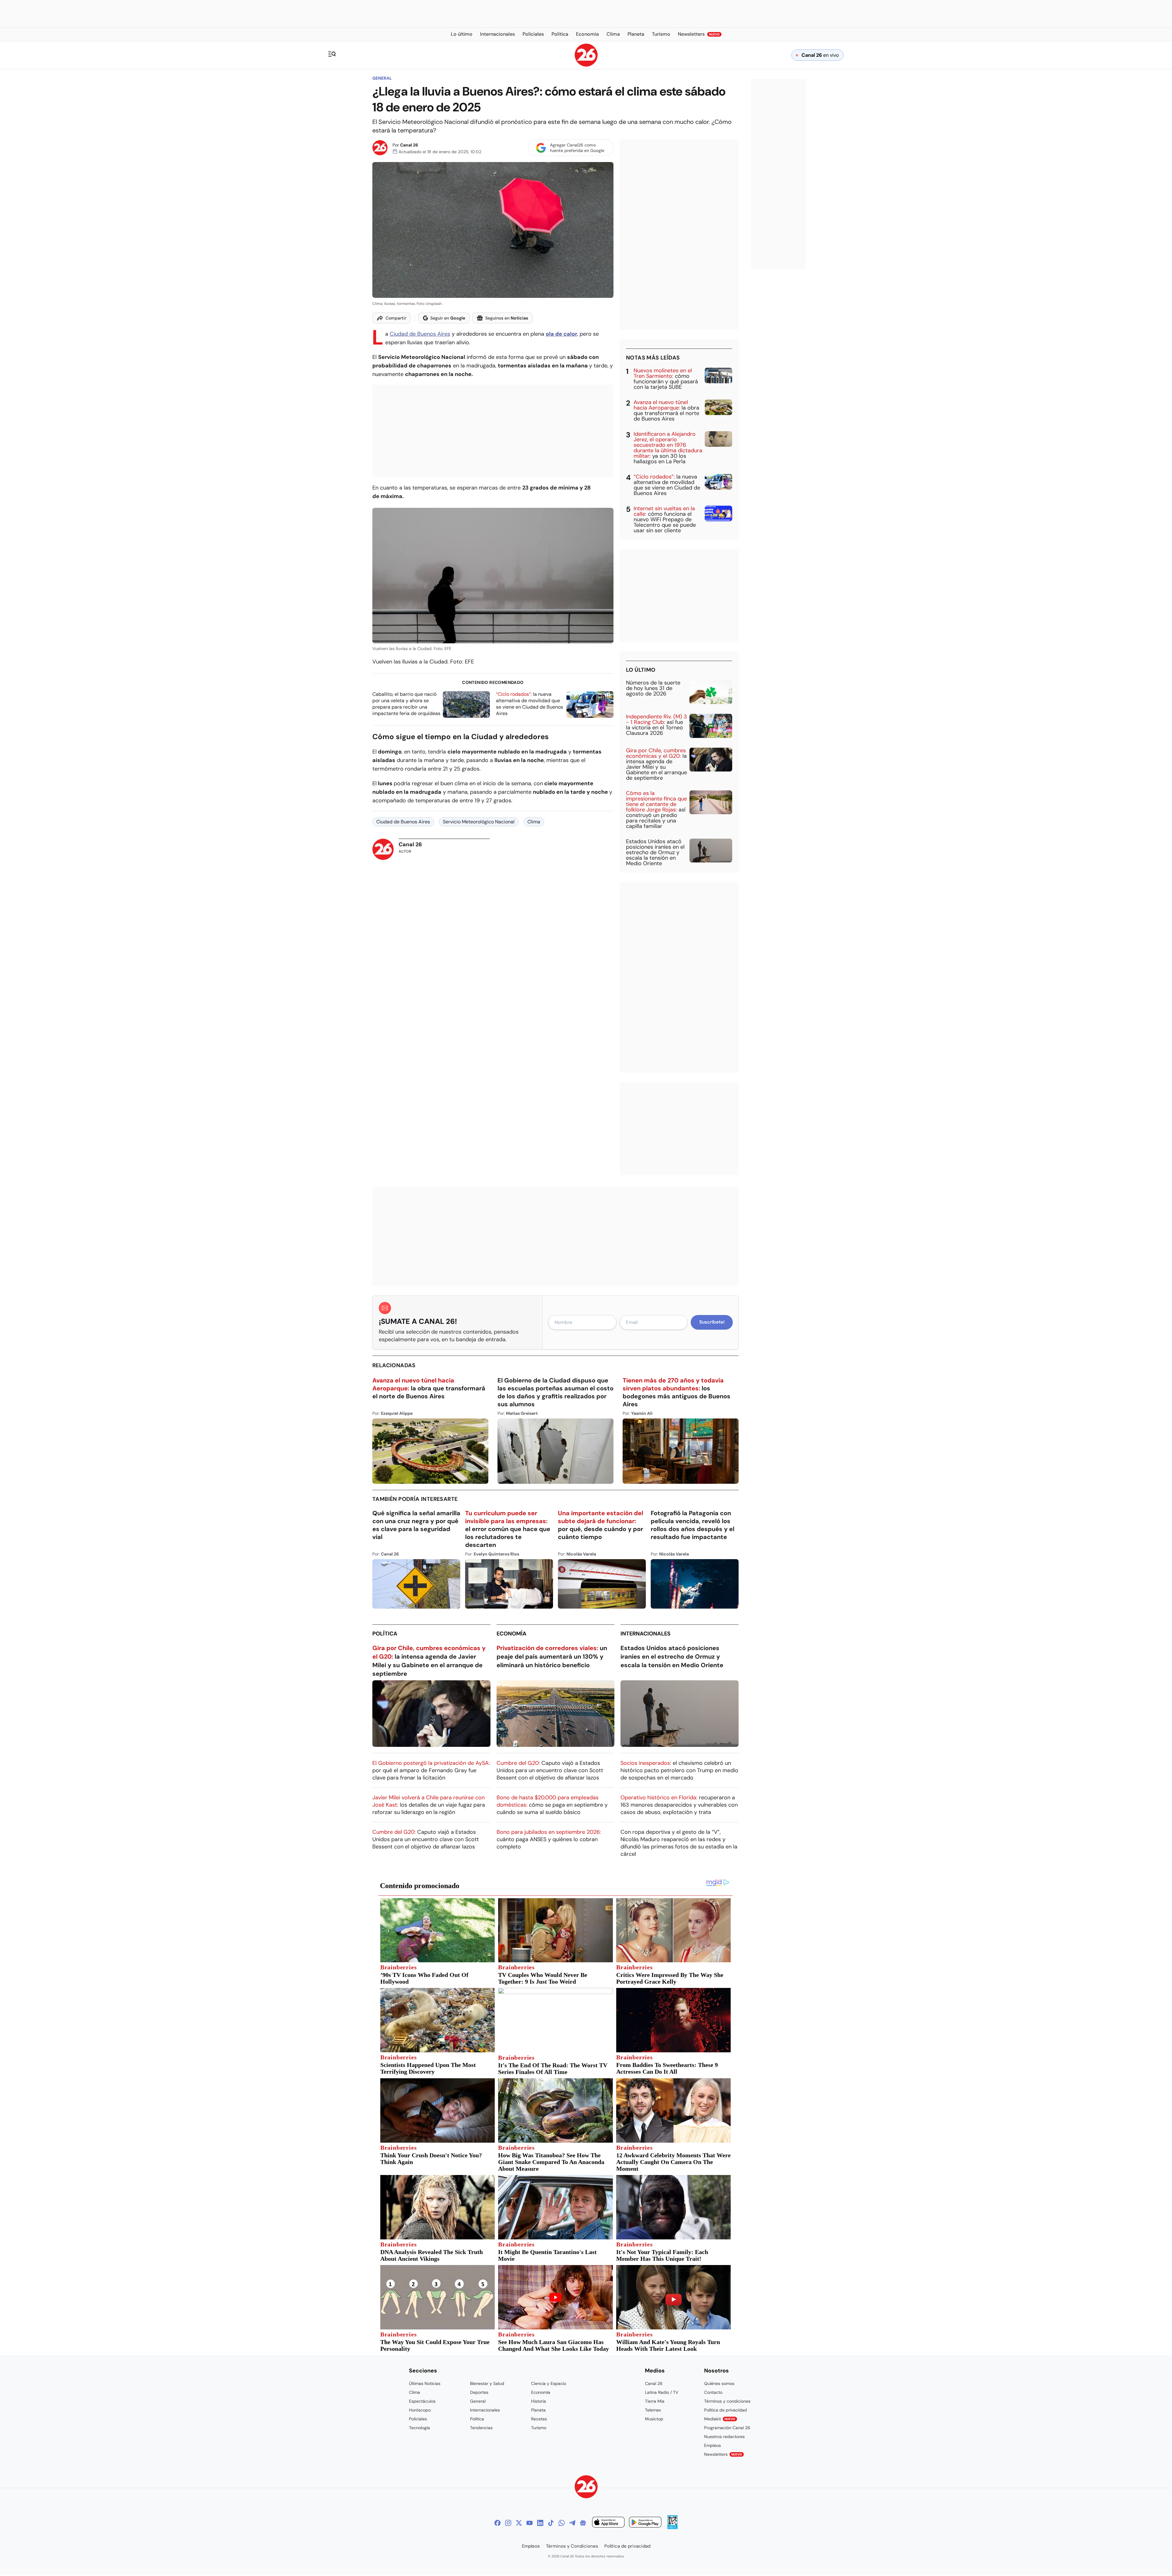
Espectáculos (422, 2401)
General (382, 78)
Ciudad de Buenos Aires (420, 334)
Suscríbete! (712, 1322)
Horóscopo (420, 2410)
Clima (534, 822)
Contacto (713, 2392)
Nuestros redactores (724, 2437)
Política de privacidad (725, 2410)
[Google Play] (645, 2523)
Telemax (653, 2410)
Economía (512, 1634)
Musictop (654, 2419)
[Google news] (583, 2523)
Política (385, 1634)
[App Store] (608, 2523)
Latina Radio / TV (662, 2392)
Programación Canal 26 (727, 2428)
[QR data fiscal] (673, 2527)
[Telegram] (572, 2523)
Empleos (713, 2445)
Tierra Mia (655, 2401)
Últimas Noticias (425, 2383)
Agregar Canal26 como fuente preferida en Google (577, 148)
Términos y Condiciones (572, 2546)
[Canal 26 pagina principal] (586, 65)
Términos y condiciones (727, 2401)
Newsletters (723, 2454)
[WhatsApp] (562, 2523)
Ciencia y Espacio (549, 2383)
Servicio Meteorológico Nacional (479, 822)
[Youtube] (530, 2523)
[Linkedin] (540, 2523)
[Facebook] (497, 2523)
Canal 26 (409, 145)
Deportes (479, 2392)
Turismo (539, 2428)
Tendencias (481, 2428)
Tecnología (420, 2428)
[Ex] (519, 2523)
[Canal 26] (586, 2488)
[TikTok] (551, 2523)
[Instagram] (508, 2523)
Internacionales (646, 1634)
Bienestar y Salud (487, 2383)
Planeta (538, 2410)
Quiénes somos (719, 2383)
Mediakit (720, 2419)
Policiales (418, 2419)
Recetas (539, 2419)
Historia (539, 2401)
